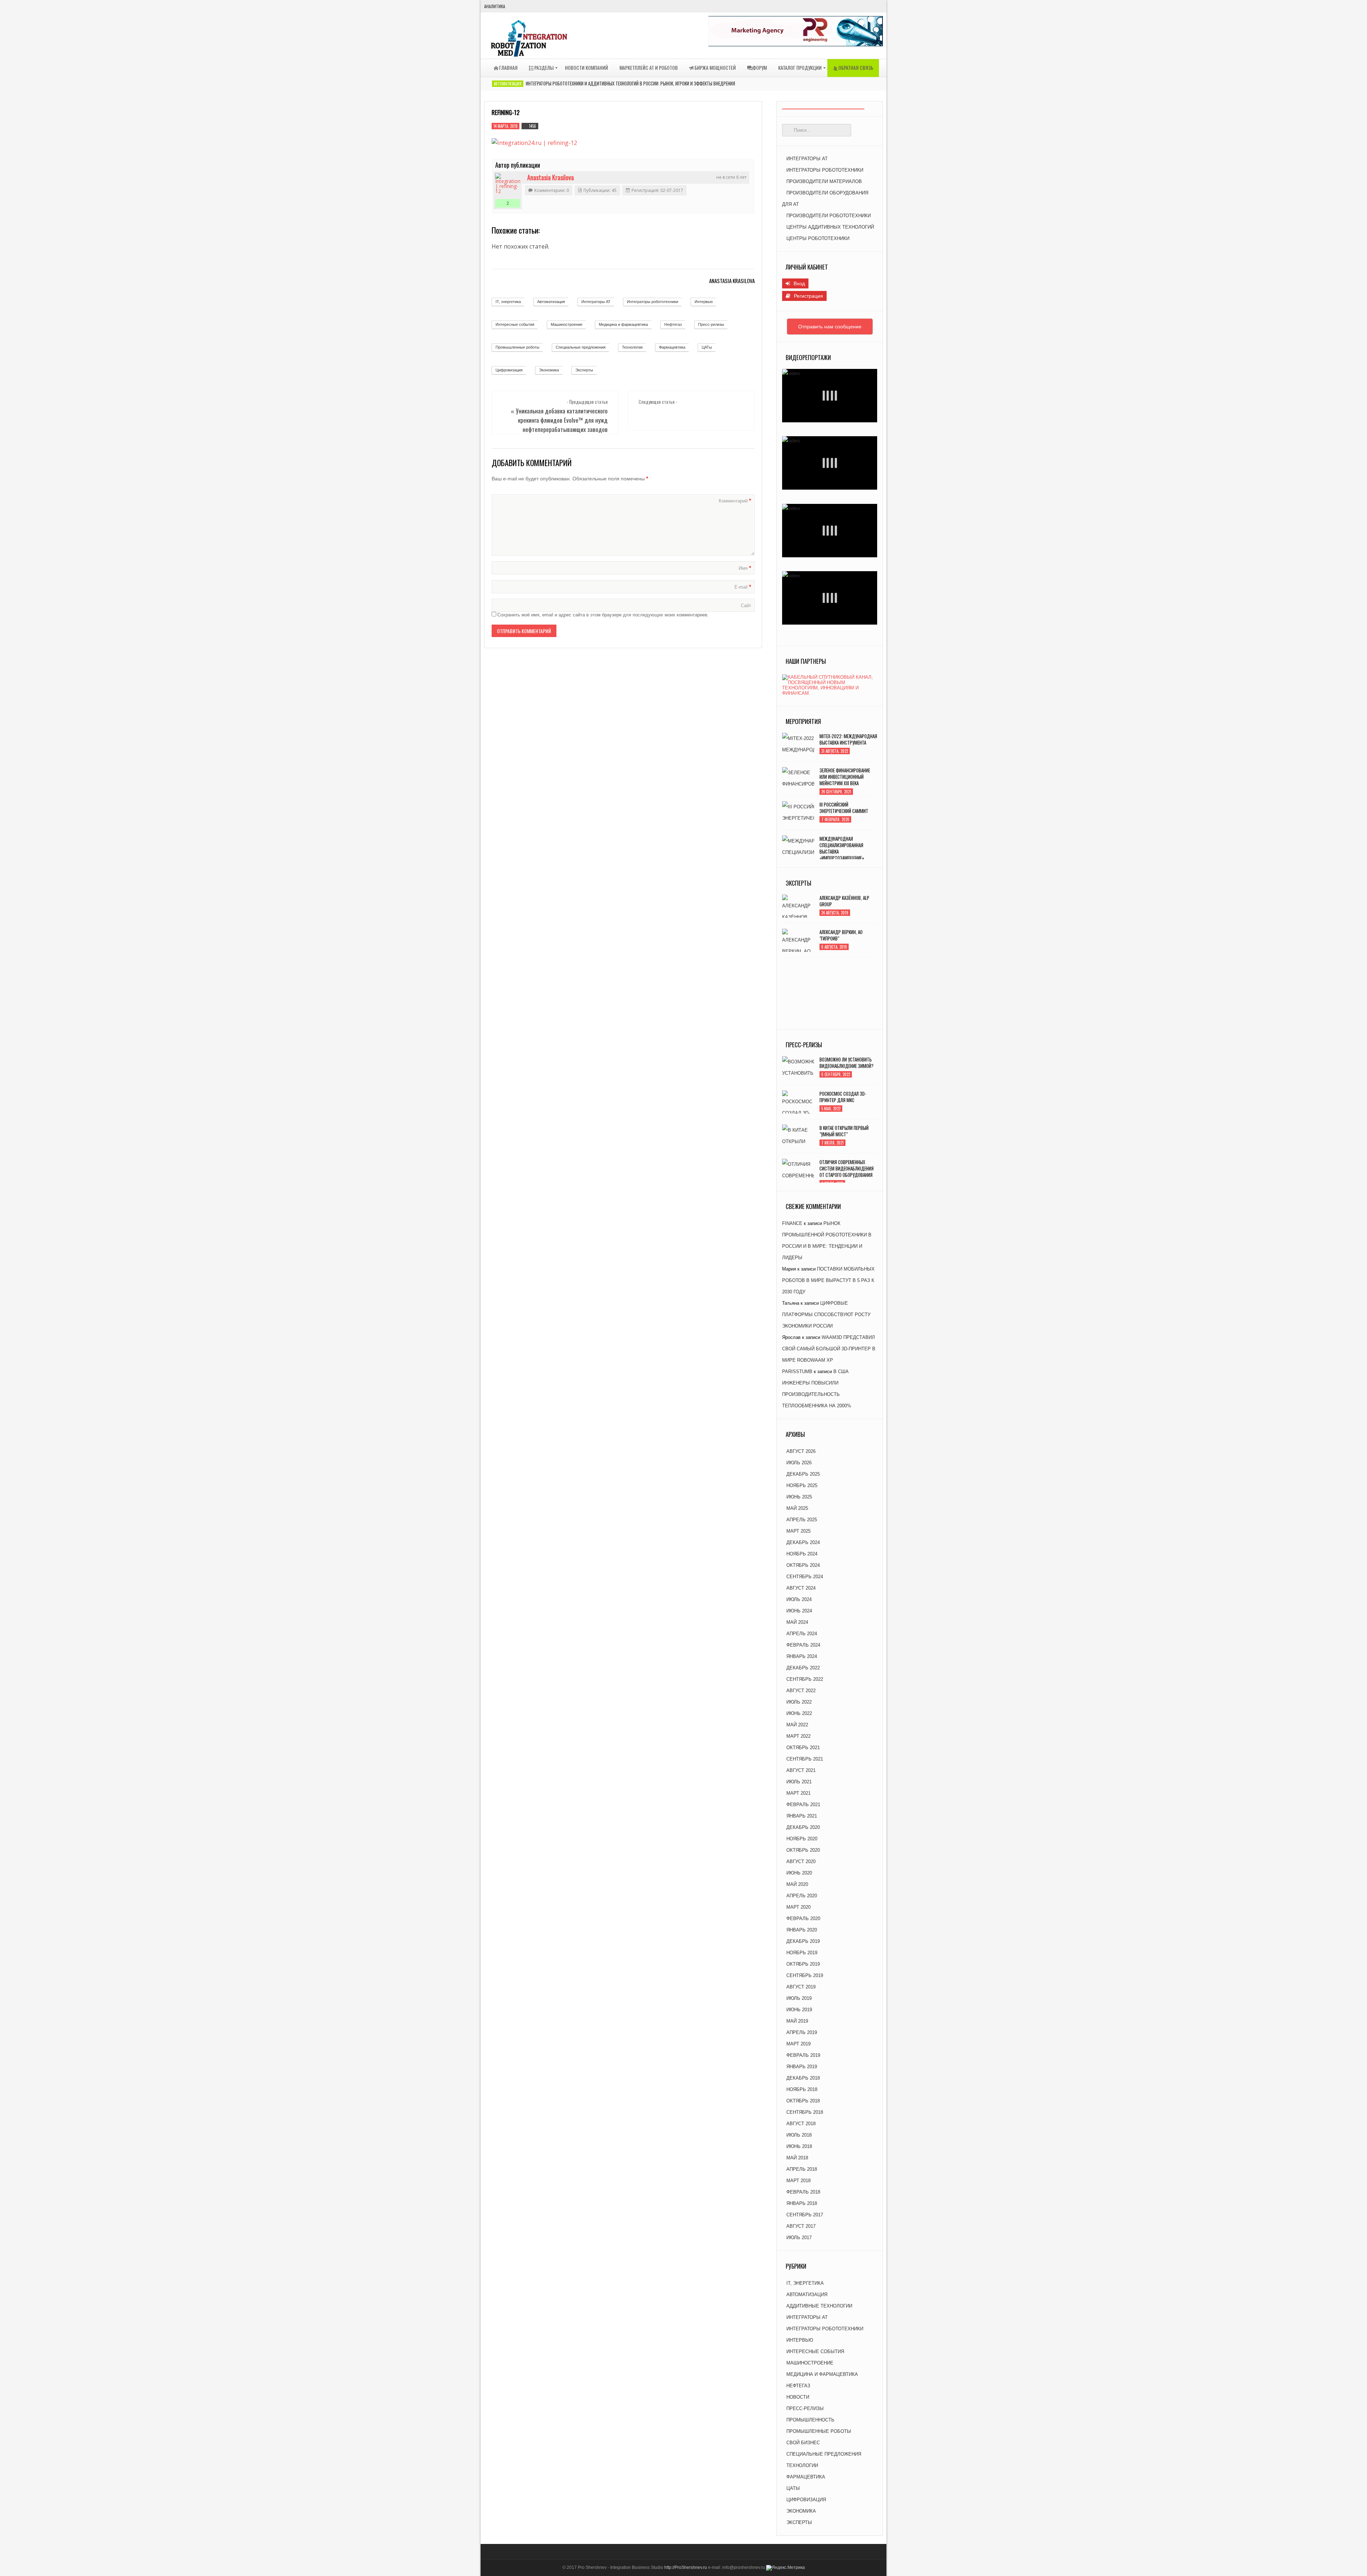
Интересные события (515, 324)
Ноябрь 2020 (802, 1839)
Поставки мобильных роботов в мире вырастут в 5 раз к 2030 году (828, 1280)
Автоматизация (508, 84)
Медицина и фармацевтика (623, 324)
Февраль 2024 (803, 1645)
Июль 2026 (799, 1463)
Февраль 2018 (803, 2192)
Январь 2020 (802, 1930)
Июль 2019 (799, 1998)
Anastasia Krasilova (551, 177)
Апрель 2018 (802, 2169)
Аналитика (495, 6)
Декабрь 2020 (803, 1827)
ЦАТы (707, 347)
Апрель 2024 (802, 1634)
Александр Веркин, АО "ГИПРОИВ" (841, 935)
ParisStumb (797, 1372)
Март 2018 (798, 2181)
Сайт (746, 606)
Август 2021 (801, 1770)
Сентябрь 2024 (805, 1577)
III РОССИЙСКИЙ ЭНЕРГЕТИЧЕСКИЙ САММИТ (844, 808)
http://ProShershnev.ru (686, 2567)
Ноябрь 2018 (802, 2089)
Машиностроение (567, 324)
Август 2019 (801, 1987)
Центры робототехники (818, 238)
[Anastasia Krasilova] (508, 186)
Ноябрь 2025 (802, 1485)
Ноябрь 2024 (802, 1554)
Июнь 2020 (799, 1873)
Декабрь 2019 (803, 1941)
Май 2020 (797, 1884)
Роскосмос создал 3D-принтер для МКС (843, 1097)
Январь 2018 (802, 2203)
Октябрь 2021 (803, 1748)
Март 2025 (798, 1531)
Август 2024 (801, 1588)
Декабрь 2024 (803, 1542)
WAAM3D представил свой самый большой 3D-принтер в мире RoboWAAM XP (829, 1349)
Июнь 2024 (799, 1611)
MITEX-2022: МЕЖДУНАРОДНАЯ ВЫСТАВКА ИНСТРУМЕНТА (848, 739)
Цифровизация (509, 370)
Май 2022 (797, 1725)
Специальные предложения (581, 347)
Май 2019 (797, 2021)
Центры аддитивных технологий (830, 227)
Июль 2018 (799, 2135)
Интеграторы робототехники (653, 302)
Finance (792, 1223)
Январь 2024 (802, 1656)
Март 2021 (798, 1793)
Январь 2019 (802, 2067)
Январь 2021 (802, 1816)
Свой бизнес (803, 2443)
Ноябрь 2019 (802, 1953)
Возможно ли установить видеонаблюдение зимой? (847, 1063)
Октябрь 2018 (803, 2101)
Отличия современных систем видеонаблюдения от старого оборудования (847, 1168)
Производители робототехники (829, 216)
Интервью (704, 302)
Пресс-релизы (711, 324)
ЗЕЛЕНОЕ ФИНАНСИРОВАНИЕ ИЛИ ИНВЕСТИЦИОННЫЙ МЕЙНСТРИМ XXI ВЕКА (845, 777)
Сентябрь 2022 (805, 1679)
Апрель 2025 (802, 1520)
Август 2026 (801, 1451)
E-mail (743, 587)
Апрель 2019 (802, 2032)
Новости (798, 2397)
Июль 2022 (799, 1702)
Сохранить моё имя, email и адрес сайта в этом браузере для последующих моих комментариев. (603, 615)
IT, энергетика (508, 302)
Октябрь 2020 (803, 1850)
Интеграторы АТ (596, 302)
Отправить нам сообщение (830, 327)
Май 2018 (797, 2158)
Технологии (632, 347)
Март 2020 (798, 1907)
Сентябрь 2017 (805, 2215)
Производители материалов (824, 181)
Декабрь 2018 (803, 2078)
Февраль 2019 (803, 2055)
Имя (745, 568)
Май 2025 (797, 1508)
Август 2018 (801, 2124)
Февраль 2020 (803, 1918)
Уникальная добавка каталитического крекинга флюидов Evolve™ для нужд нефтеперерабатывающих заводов (562, 420)
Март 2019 (798, 2044)
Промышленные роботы (517, 347)
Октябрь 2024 (803, 1565)
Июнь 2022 (799, 1713)
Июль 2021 (799, 1782)
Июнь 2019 (799, 2010)
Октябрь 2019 (803, 1964)
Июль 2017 (799, 2238)
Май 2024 (797, 1622)
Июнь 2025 (799, 1497)
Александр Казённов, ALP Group (844, 901)
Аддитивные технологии (819, 2306)
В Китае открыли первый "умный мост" (844, 1131)
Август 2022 (801, 1691)
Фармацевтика (672, 347)
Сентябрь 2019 (805, 1975)
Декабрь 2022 (803, 1668)
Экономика (549, 370)
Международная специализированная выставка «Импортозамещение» (842, 848)
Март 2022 (798, 1736)
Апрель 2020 (802, 1896)
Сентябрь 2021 (805, 1759)
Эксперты (584, 370)
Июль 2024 (799, 1599)
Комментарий (735, 501)
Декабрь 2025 (803, 1474)
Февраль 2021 (803, 1805)
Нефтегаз (673, 324)
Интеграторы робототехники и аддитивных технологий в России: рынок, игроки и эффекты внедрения (630, 83)
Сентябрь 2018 (805, 2112)
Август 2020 (801, 1861)
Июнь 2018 (799, 2146)
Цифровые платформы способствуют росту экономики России (826, 1315)
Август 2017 (801, 2226)
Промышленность (810, 2420)
